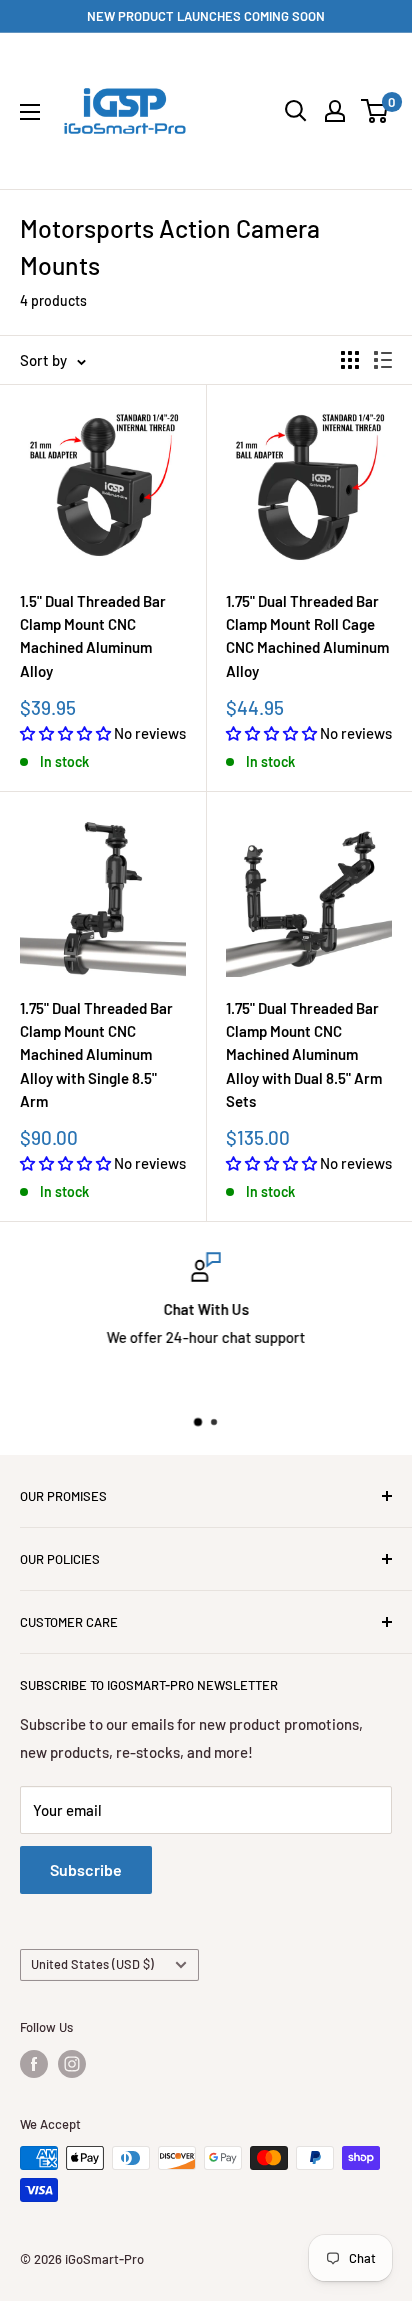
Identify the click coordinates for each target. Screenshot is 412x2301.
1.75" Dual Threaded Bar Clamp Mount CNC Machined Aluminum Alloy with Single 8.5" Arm (96, 1054)
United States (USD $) (92, 1964)
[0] (375, 111)
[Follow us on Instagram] (72, 2064)
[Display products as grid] (350, 360)
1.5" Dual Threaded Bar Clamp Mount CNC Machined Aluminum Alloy (93, 636)
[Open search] (296, 111)
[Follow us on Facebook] (34, 2064)
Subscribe (86, 1869)
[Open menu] (30, 112)
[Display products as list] (383, 360)
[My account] (335, 111)
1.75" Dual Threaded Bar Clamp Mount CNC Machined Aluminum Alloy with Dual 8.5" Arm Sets (304, 1054)
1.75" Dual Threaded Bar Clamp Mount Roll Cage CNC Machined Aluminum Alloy (307, 636)
